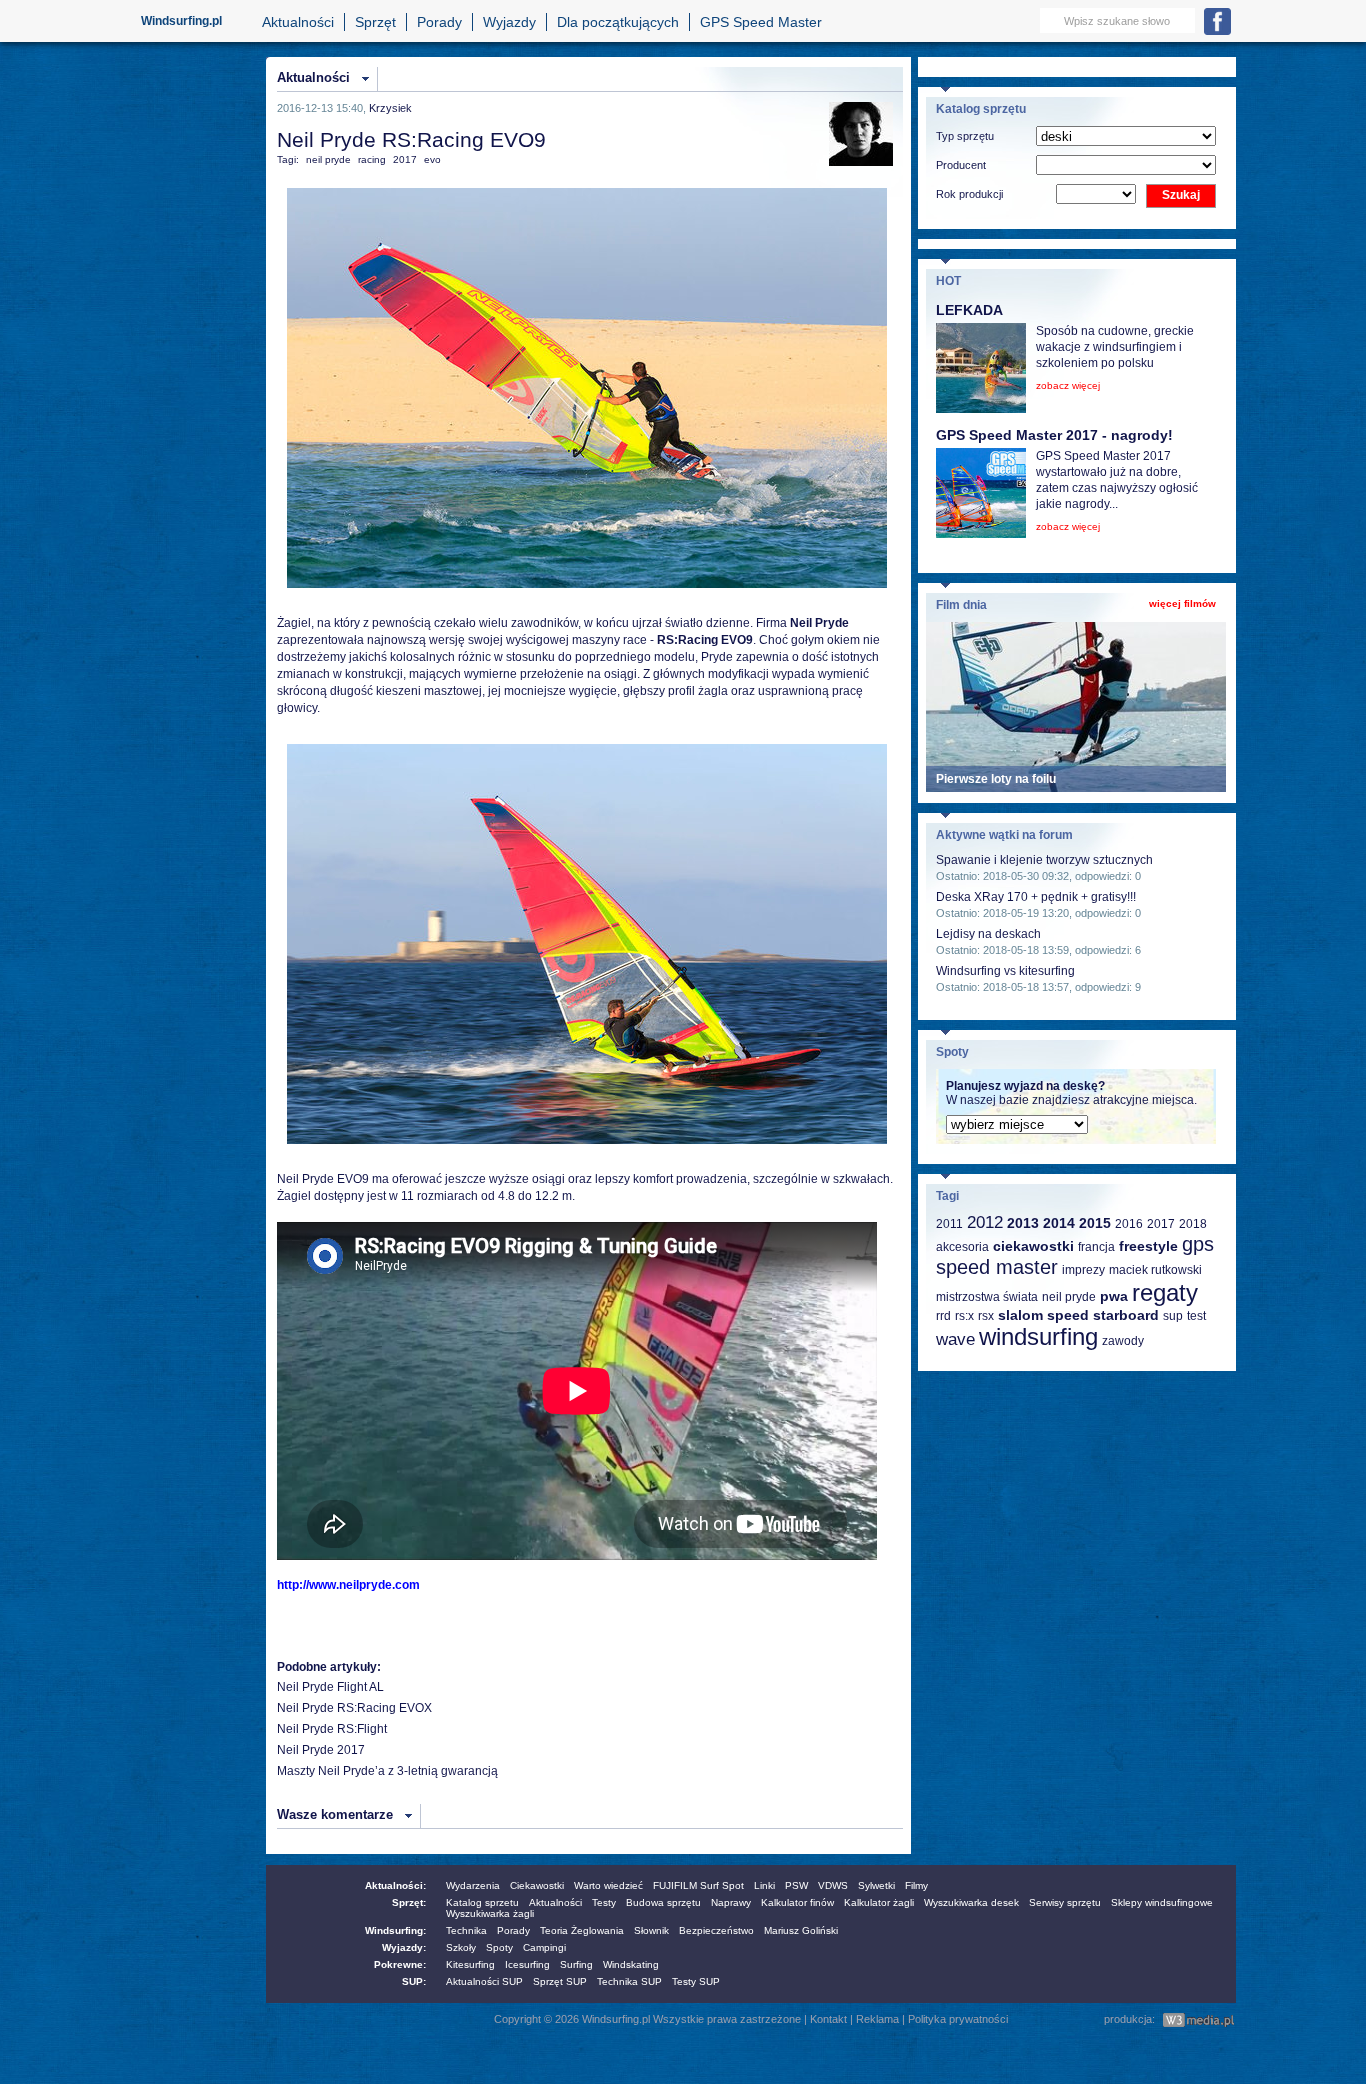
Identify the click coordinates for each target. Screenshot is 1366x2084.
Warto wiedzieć (608, 1885)
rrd (943, 1316)
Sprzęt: (409, 1902)
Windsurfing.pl (181, 21)
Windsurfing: (395, 1930)
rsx (986, 1316)
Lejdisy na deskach (988, 934)
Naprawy (731, 1902)
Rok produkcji (969, 194)
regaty (1165, 1292)
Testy (604, 1902)
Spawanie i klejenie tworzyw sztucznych (1044, 860)
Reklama (877, 2019)
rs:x (964, 1316)
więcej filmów (1182, 603)
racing (372, 159)
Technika (466, 1930)
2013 (1023, 1223)
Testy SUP (696, 1981)
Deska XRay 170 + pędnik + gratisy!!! (1036, 897)
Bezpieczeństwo (716, 1930)
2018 (1193, 1224)
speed (1068, 1315)
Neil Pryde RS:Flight (332, 1729)
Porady (439, 22)
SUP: (414, 1981)
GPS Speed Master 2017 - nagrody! (1054, 435)
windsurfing (1038, 1336)
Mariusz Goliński (801, 1930)
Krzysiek (390, 108)
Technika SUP (629, 1981)
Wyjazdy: (404, 1947)
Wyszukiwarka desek (971, 1902)
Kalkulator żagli (879, 1902)
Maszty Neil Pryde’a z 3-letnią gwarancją (387, 1771)
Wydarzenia (473, 1885)
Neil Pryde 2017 (321, 1750)
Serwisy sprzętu (1065, 1902)
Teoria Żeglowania (582, 1930)
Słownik (651, 1930)
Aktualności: (395, 1885)
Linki (764, 1885)
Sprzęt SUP (560, 1981)
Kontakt (828, 2019)
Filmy (916, 1885)
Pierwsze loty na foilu (996, 779)
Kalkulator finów (797, 1902)
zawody (1123, 1341)
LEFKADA (969, 310)
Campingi (544, 1947)
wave (955, 1339)
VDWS (833, 1885)
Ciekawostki (537, 1885)
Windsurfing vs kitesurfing (1005, 971)
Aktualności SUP (484, 1981)
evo (432, 159)
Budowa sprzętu (663, 1902)
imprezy (1083, 1270)
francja (1096, 1247)
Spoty (499, 1947)
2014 (1059, 1223)
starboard (1126, 1315)
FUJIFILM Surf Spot (698, 1885)
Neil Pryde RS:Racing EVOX (354, 1708)
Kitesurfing (470, 1964)
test (1196, 1316)
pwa (1114, 1296)
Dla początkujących (618, 22)
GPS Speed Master (761, 22)
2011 (949, 1224)
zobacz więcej (1068, 385)
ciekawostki (1033, 1246)
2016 (1129, 1224)
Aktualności (298, 22)
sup (1173, 1316)
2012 (985, 1222)
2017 (405, 159)
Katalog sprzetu (482, 1902)
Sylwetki (876, 1885)
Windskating (631, 1964)
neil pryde (328, 159)
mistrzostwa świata (987, 1297)
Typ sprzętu (965, 136)
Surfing (576, 1964)
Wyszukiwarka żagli (490, 1913)
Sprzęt (375, 22)
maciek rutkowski (1155, 1270)
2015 (1095, 1223)
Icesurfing (527, 1964)
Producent (961, 165)
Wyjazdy (509, 22)
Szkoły (461, 1947)
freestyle (1148, 1246)
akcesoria (962, 1247)
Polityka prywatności (958, 2019)
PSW (796, 1885)
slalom (1020, 1315)
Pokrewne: (400, 1964)
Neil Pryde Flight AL (330, 1687)
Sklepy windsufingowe (1162, 1902)
